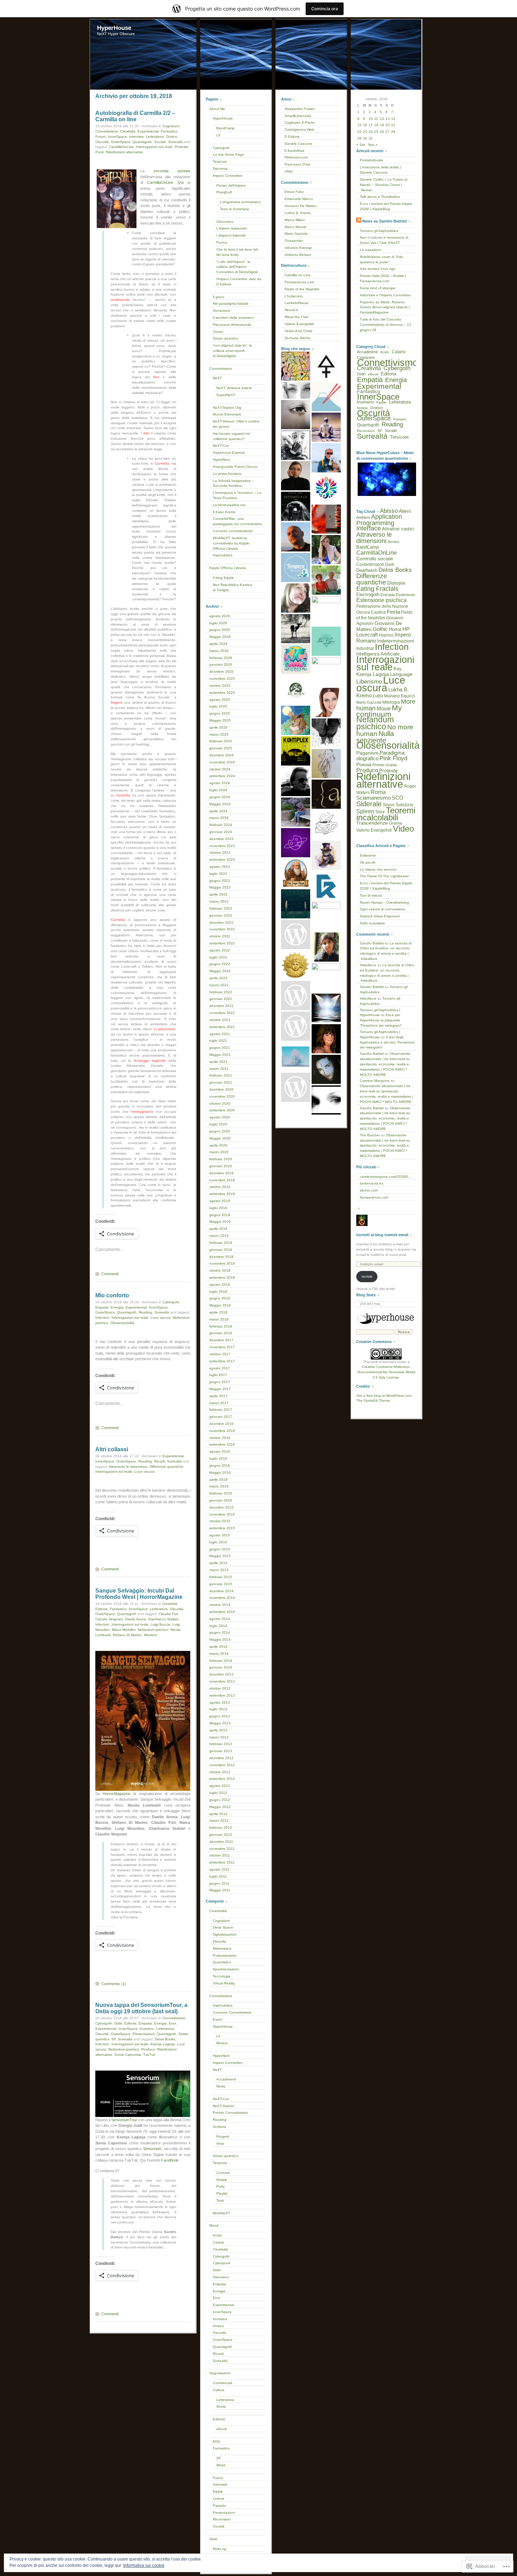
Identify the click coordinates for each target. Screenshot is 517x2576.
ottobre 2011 (220, 1855)
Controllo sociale (375, 559)
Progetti (223, 2136)
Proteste (182, 147)
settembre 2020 (222, 1110)
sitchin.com (369, 1190)
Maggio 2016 (220, 1473)
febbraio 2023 (221, 908)
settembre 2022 (222, 943)
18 (376, 125)
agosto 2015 (220, 1535)
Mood (214, 2225)
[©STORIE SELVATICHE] (296, 720)
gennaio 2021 (221, 1082)
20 (388, 125)
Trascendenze (372, 823)
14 (393, 119)
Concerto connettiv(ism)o (233, 531)
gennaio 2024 (221, 832)
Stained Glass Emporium (380, 916)
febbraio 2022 (221, 992)
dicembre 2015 (221, 1507)
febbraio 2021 (221, 1075)
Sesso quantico (225, 338)
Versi (220, 2144)
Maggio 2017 (220, 1389)
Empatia (102, 1307)
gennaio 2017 (221, 1417)
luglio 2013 (218, 1709)
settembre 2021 (222, 1027)
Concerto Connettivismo (232, 2012)
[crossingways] (296, 629)
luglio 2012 (218, 1793)
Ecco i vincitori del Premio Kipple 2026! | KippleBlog (386, 206)
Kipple (218, 2491)
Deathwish (367, 570)
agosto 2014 (220, 1619)
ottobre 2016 (220, 1438)
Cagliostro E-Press (299, 122)
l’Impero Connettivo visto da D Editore (239, 282)
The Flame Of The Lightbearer (384, 876)
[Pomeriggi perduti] (296, 782)
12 (382, 119)
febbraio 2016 (221, 1493)
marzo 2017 (219, 1403)
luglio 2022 (218, 957)
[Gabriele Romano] (326, 886)
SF (114, 2039)
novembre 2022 (222, 929)
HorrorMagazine (117, 1794)
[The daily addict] (326, 1008)
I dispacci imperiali (231, 235)
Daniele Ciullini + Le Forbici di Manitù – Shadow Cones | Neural (384, 185)
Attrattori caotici (398, 529)
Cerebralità (218, 1911)
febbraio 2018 (221, 1326)
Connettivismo (107, 131)
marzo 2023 (219, 901)
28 (393, 132)
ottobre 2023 (220, 853)
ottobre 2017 (220, 1354)
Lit (218, 135)
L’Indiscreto (294, 296)
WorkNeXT (221, 2213)
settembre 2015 (222, 1528)
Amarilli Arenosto (298, 116)
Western (151, 1635)
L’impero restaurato (232, 228)
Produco (148, 2049)
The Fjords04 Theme (373, 1400)
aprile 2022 (218, 978)
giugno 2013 (220, 1716)
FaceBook (170, 2160)
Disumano (221, 2277)
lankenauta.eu (372, 1183)
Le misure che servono (378, 869)
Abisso (389, 511)
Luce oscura (161, 1318)
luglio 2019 (218, 1208)
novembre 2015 (222, 1514)
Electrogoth (368, 595)
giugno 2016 (220, 1465)
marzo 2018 (219, 1319)
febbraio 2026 (221, 658)
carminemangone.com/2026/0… (386, 1177)
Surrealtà (175, 142)
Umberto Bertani (298, 255)
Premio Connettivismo (230, 2113)
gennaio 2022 (221, 999)
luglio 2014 (218, 1626)
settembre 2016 (222, 1444)
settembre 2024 (222, 776)
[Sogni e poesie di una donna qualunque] (296, 390)
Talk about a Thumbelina (380, 197)
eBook (222, 2429)
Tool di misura (371, 895)
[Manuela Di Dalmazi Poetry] (326, 550)
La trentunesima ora (229, 505)
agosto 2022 (220, 950)
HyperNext (221, 460)
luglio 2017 (218, 1375)
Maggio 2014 (220, 1639)
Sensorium (152, 2149)
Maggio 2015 (220, 1556)
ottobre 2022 (220, 936)
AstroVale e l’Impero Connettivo (385, 295)
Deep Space (223, 1927)
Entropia (388, 595)
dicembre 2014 (221, 1591)
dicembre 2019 (221, 1173)
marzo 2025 (219, 734)
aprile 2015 (218, 1563)
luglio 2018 (218, 1292)
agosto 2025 (220, 700)
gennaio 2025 (221, 748)
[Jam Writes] (296, 476)
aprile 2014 (218, 1647)
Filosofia (219, 1941)
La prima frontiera (227, 474)
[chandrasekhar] (326, 978)
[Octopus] (326, 764)
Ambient (363, 517)
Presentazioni (144, 2034)
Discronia (220, 169)
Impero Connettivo (228, 176)
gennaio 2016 (221, 1500)
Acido (217, 2235)
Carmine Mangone (375, 1081)
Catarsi (218, 2242)
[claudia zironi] (296, 598)
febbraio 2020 (221, 1159)
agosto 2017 (220, 1368)
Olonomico (225, 222)
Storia (221, 2406)
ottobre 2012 (220, 1772)
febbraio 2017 (221, 1410)
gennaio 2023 (221, 915)
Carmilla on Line (298, 275)
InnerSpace (117, 137)
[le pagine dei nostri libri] (296, 415)
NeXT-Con (221, 446)
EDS (216, 2442)
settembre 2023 (222, 860)
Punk (100, 152)
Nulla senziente (375, 737)
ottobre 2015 (220, 1521)
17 (371, 125)
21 (393, 125)
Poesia (364, 764)
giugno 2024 (220, 797)
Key (398, 669)
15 (359, 125)
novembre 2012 (222, 1765)
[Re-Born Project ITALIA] (296, 690)
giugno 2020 (220, 1131)
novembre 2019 (222, 1180)
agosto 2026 (220, 616)
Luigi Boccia (160, 1624)
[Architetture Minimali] (326, 794)
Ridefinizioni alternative (125, 152)
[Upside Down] (326, 519)
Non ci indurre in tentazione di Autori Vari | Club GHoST (384, 240)
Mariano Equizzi (400, 696)
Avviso (393, 542)
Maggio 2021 (220, 1055)
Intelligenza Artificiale (378, 654)
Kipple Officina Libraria (228, 568)
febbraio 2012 (221, 1828)
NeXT (217, 378)
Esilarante (368, 855)
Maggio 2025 (220, 720)
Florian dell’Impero (231, 185)
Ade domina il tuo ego (378, 269)
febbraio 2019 (221, 1243)
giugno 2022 (220, 964)
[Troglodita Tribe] (326, 580)
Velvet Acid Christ (298, 331)
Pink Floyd (393, 758)
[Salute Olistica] (326, 702)
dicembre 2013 (221, 1674)
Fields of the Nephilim (302, 289)
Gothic (380, 629)
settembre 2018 (222, 1277)
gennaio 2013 (221, 1751)
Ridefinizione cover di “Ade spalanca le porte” (381, 259)
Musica (222, 2043)
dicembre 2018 (221, 1257)
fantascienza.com (374, 1197)
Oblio (289, 171)
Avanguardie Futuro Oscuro (235, 467)
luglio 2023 (218, 874)
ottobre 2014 (220, 1605)
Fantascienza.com (299, 282)
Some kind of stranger (378, 288)
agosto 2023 (220, 867)
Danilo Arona (136, 1619)
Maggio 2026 (220, 637)
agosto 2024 (220, 783)
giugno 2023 (220, 881)
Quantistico (222, 1962)
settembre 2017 (222, 1361)
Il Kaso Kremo (224, 512)
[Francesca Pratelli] (326, 611)
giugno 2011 (219, 1883)
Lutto (378, 696)
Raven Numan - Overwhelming (384, 902)
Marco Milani (295, 220)
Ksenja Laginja (163, 2044)
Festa (393, 612)
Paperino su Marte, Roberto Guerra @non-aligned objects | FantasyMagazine (385, 307)
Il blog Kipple (223, 578)
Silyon (389, 805)
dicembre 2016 (221, 1424)
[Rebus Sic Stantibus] (296, 965)
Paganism (367, 753)
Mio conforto (112, 1295)
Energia (117, 1307)
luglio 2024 (218, 790)
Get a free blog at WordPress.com (384, 1396)
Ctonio (218, 332)
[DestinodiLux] (296, 506)
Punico (222, 242)
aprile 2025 (218, 727)
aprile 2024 (218, 811)
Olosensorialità (122, 1323)
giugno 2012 (220, 1800)
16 (365, 125)
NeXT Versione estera (234, 388)
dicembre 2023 (221, 839)
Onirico (172, 137)
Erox (173, 2023)
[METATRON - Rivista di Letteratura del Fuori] (326, 672)
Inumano (147, 2029)
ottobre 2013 (220, 1688)
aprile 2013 (218, 1730)
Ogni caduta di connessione (383, 909)
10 (371, 119)
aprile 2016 (218, 1480)
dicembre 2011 (221, 1842)
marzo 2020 (219, 1152)
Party (221, 2186)
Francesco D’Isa (298, 164)
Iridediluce (368, 965)
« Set (361, 145)
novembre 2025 (222, 679)
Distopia (396, 583)
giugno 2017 (220, 1382)
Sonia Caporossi (128, 2055)
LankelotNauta (296, 303)
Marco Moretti (295, 227)
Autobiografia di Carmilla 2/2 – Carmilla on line (135, 116)
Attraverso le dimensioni (128, 1467)
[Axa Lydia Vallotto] (296, 843)
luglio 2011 (218, 1876)
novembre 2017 (222, 1347)
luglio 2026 (218, 623)
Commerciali (222, 2383)
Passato (219, 2506)
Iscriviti (367, 1276)
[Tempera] (296, 567)
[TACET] (326, 366)
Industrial (365, 648)
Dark (390, 564)
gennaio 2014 (221, 1667)
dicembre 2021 (221, 1006)
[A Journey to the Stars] (326, 947)
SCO (398, 798)
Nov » (373, 145)
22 (359, 132)
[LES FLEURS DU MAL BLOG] (326, 855)
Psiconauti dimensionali (232, 325)
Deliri (118, 2023)
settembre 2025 (222, 693)
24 (371, 132)
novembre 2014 (222, 1598)
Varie (213, 2539)
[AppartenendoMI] (296, 1087)
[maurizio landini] (296, 537)
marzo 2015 (219, 1570)
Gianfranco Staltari (163, 1619)
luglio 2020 (218, 1124)
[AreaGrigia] (326, 427)
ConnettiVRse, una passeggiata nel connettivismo (237, 521)
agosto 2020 (220, 1117)
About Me (217, 109)
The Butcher (370, 1135)
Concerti (223, 2173)
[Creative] (326, 488)
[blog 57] (326, 458)
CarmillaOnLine (121, 147)
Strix (380, 812)
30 (365, 138)
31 (371, 138)
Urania (395, 823)
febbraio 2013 (221, 1744)
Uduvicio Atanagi (298, 248)
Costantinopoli (370, 564)
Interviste (136, 137)
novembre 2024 (222, 762)
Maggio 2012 (220, 1807)
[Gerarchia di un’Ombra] (326, 916)
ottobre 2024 (220, 769)
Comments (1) (114, 1984)
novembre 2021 (222, 1013)
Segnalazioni (220, 2373)
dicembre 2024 (221, 755)
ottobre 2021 (220, 1020)
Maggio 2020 (220, 1138)
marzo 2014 (219, 1654)
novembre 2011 (222, 1849)
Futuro (101, 137)
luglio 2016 (218, 1458)
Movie (384, 709)
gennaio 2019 (221, 1250)
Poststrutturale (372, 160)
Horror (395, 629)
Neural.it (291, 310)
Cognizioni (171, 126)
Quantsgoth (142, 142)
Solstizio (404, 805)
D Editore (292, 137)
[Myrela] (296, 812)
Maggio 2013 (220, 1723)
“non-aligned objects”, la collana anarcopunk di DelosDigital (232, 351)
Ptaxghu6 (224, 192)
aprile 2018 (218, 1312)
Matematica (222, 1948)
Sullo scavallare (372, 923)
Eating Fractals (377, 589)
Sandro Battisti (372, 943)
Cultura (219, 2390)
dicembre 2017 (221, 1340)
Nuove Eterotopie (227, 414)
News (221, 2086)
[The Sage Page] (296, 873)
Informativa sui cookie (144, 2565)
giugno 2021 (220, 1048)
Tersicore (220, 162)
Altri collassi (112, 1449)
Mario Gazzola (296, 234)
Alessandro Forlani (300, 109)
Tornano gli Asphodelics (379, 231)
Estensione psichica (381, 600)
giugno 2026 (220, 630)
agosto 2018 (220, 1284)
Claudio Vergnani (109, 1619)
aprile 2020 (218, 1145)
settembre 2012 (222, 1779)
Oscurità (102, 142)
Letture (219, 2498)
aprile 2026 (218, 644)
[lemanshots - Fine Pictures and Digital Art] (326, 1100)
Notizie (222, 2180)
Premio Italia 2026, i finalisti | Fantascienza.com (383, 278)
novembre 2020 (222, 1096)
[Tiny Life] (296, 1026)
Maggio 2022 (220, 971)
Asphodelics (223, 555)
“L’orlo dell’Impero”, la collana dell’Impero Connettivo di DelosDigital (237, 267)
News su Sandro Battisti (385, 221)
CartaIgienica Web (299, 130)
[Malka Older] (296, 996)
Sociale (160, 142)
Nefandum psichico (153, 1630)
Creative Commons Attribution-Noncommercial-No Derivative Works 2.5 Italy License (386, 1372)
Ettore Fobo (294, 192)
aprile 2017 (218, 1396)
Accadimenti (226, 2079)
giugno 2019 (220, 1215)
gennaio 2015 (221, 1584)
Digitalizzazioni (225, 1934)
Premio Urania (385, 765)
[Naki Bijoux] (326, 641)
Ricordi (159, 1461)
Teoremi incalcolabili (386, 814)
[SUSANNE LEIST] (326, 1039)
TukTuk (149, 2055)
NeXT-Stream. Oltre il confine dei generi (236, 424)
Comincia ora (325, 9)
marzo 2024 (219, 818)
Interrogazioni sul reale (154, 147)
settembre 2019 (222, 1194)
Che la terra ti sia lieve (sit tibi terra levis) (237, 252)
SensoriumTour (124, 2120)
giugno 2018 (220, 1298)
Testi (220, 2200)
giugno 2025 (220, 713)
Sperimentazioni (226, 1969)
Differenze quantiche (166, 1467)
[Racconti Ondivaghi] (296, 1057)
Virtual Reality (224, 1983)
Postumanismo (225, 1955)
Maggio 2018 (220, 1305)
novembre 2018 (222, 1263)
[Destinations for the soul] (296, 659)
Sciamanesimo (374, 798)
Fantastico (169, 131)
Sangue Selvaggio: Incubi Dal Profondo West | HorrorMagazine (139, 1594)
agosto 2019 (220, 1201)
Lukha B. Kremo (298, 213)
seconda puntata (172, 171)
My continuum (379, 711)
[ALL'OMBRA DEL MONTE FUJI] (326, 397)
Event (218, 2019)
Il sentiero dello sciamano (233, 318)
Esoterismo (405, 595)
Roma (378, 792)
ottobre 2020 (220, 1103)
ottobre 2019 (220, 1187)
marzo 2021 (219, 1069)
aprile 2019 (218, 1229)
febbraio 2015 (221, 1577)
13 (388, 119)
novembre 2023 (222, 846)
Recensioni (222, 2519)
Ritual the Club (296, 317)
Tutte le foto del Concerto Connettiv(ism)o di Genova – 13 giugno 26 (385, 325)
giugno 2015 (220, 1549)
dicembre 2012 (221, 1758)
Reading (145, 1312)
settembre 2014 (222, 1612)
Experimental (148, 131)
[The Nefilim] (326, 1069)
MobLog (219, 2549)
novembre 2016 (222, 1431)
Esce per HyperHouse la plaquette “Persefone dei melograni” (381, 1020)
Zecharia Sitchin (298, 338)
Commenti (110, 1274)
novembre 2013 (222, 1681)
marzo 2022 (219, 985)
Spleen (365, 811)
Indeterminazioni (395, 641)
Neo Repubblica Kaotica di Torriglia (232, 587)
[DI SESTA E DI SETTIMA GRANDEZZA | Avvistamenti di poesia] (296, 934)
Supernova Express (229, 453)
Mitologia (391, 702)
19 (382, 125)
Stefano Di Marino (127, 1635)
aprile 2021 (218, 1062)
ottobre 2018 (220, 1270)
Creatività (128, 131)
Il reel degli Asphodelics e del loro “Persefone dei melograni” (387, 1042)
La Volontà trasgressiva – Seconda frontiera (233, 483)
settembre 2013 (222, 1695)
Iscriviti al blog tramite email (382, 1235)
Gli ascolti (368, 862)
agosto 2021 (220, 1034)
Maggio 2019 (220, 1222)
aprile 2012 (218, 1814)
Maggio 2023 (220, 887)
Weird (221, 2465)
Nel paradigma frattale (231, 304)
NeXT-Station (224, 2106)
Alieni (405, 511)
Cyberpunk (222, 2263)
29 (359, 138)
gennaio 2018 (221, 1333)
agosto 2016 (220, 1451)
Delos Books (165, 2039)
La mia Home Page (228, 154)
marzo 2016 (219, 1486)
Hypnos (386, 635)
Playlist (222, 2193)
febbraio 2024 (221, 825)
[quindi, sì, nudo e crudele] (296, 445)
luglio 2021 (218, 1041)
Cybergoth (171, 1302)
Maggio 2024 (220, 804)
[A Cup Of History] (326, 825)
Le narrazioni (370, 250)
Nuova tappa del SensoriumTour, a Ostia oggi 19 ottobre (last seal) (141, 2008)
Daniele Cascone (298, 144)
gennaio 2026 (221, 664)
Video (403, 829)
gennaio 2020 (221, 1166)
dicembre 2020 (221, 1089)
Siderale (369, 804)
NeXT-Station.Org (227, 408)
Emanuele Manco (299, 199)
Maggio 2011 (220, 1890)
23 (365, 132)
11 (376, 119)
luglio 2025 (218, 706)
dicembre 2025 (221, 672)
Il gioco (219, 297)
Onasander (294, 241)
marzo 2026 (219, 651)
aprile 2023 (218, 894)
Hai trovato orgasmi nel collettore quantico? (231, 436)
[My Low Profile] (326, 733)
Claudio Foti (168, 1614)
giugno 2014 (220, 1632)
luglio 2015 (218, 1542)
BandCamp (225, 128)
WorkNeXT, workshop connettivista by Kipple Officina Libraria (231, 543)
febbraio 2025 (221, 741)
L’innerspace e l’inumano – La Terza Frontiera (237, 495)
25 (376, 132)
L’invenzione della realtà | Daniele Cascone (380, 170)
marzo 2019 (219, 1236)
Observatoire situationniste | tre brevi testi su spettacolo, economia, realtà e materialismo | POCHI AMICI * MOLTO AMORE (385, 1064)
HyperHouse (223, 118)
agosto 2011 (219, 1869)
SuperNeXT (226, 395)
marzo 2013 (219, 1737)
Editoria (101, 1609)
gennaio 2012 (221, 1835)
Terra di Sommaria (234, 209)
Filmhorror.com (296, 157)
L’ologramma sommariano (240, 202)
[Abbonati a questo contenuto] (359, 221)
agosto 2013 (220, 1702)
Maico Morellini (124, 1630)
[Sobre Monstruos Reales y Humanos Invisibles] (296, 904)
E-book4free (295, 151)
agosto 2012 (220, 1786)
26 (382, 132)
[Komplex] (296, 751)
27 (388, 132)
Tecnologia (222, 1976)
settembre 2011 (222, 1862)
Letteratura (155, 137)
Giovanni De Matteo (301, 206)
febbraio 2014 (221, 1661)
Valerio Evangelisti (299, 324)
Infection (102, 1318)
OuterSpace (121, 142)
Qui (181, 182)
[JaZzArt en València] (296, 366)
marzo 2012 (219, 1820)
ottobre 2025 (220, 686)
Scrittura (219, 2127)
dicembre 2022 (221, 922)
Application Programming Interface (379, 522)
